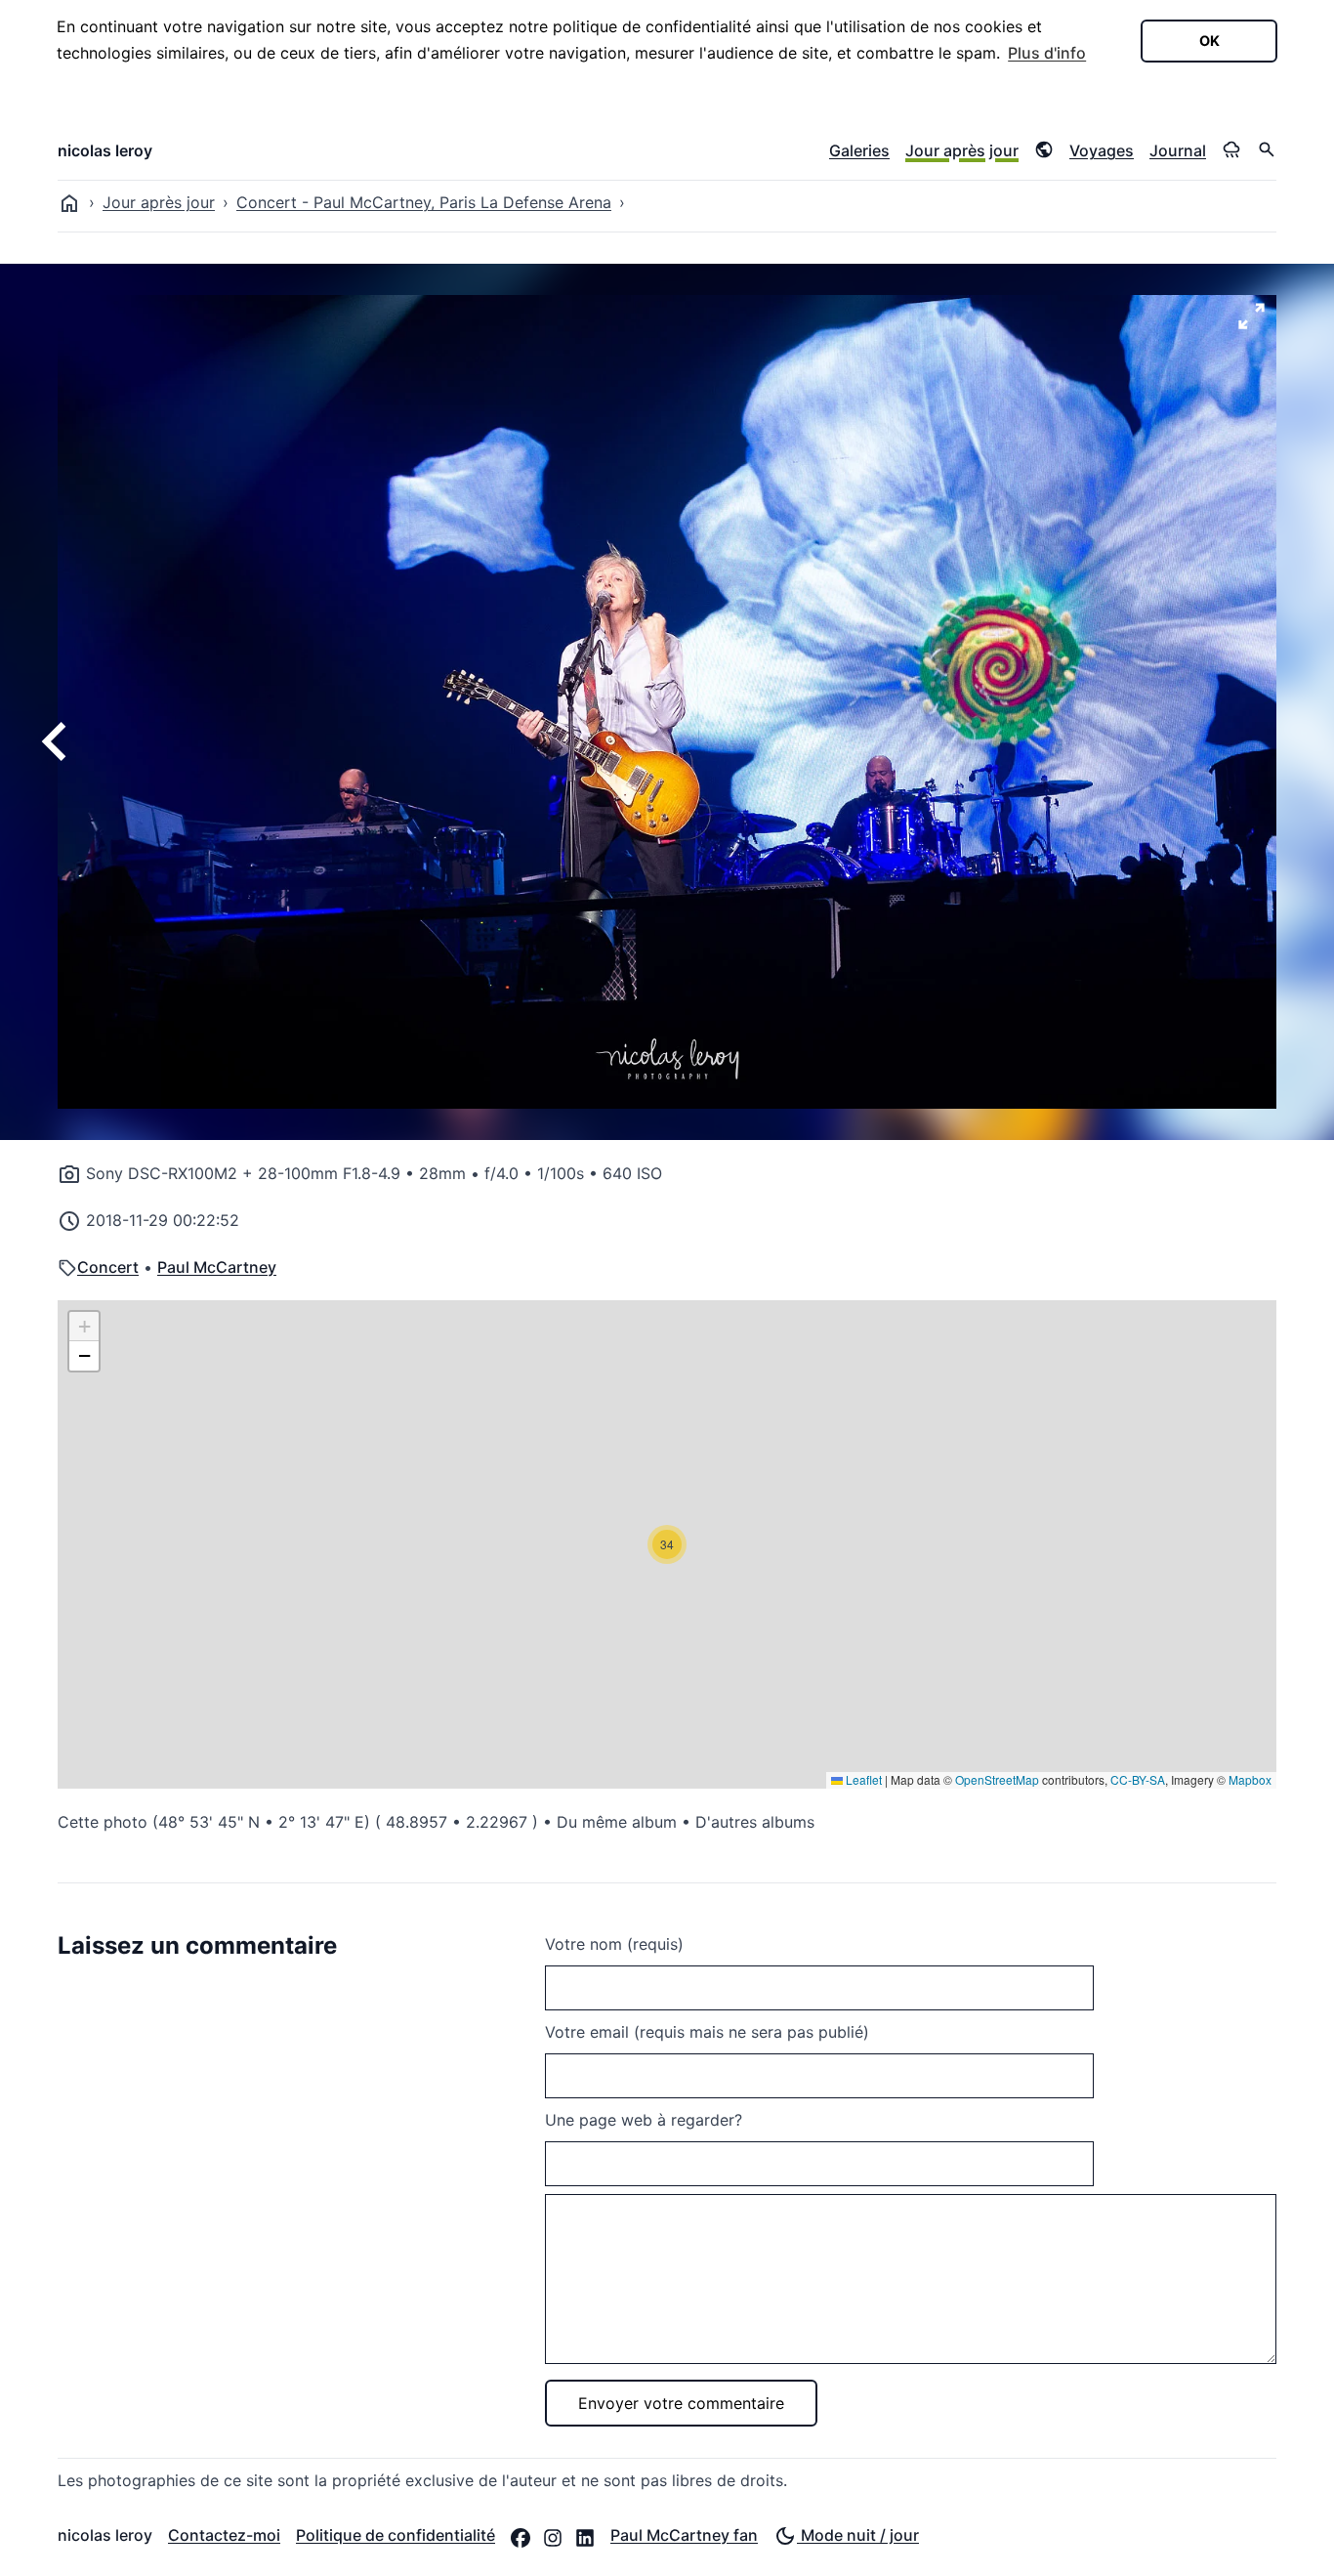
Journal (1178, 150)
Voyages (1102, 150)
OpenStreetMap (997, 1779)
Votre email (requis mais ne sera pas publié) (707, 2032)
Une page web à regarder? (644, 2120)
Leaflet (862, 1779)
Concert (108, 1267)
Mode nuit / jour (858, 2535)
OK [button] (1209, 41)
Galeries (859, 150)
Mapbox (1250, 1779)
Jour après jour (962, 150)
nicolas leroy (105, 150)
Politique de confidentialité (396, 2535)
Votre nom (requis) (614, 1944)
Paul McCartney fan (684, 2535)
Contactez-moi (224, 2535)
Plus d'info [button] (1047, 53)
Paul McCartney (217, 1267)
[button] (667, 1544)
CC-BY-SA (1138, 1779)
